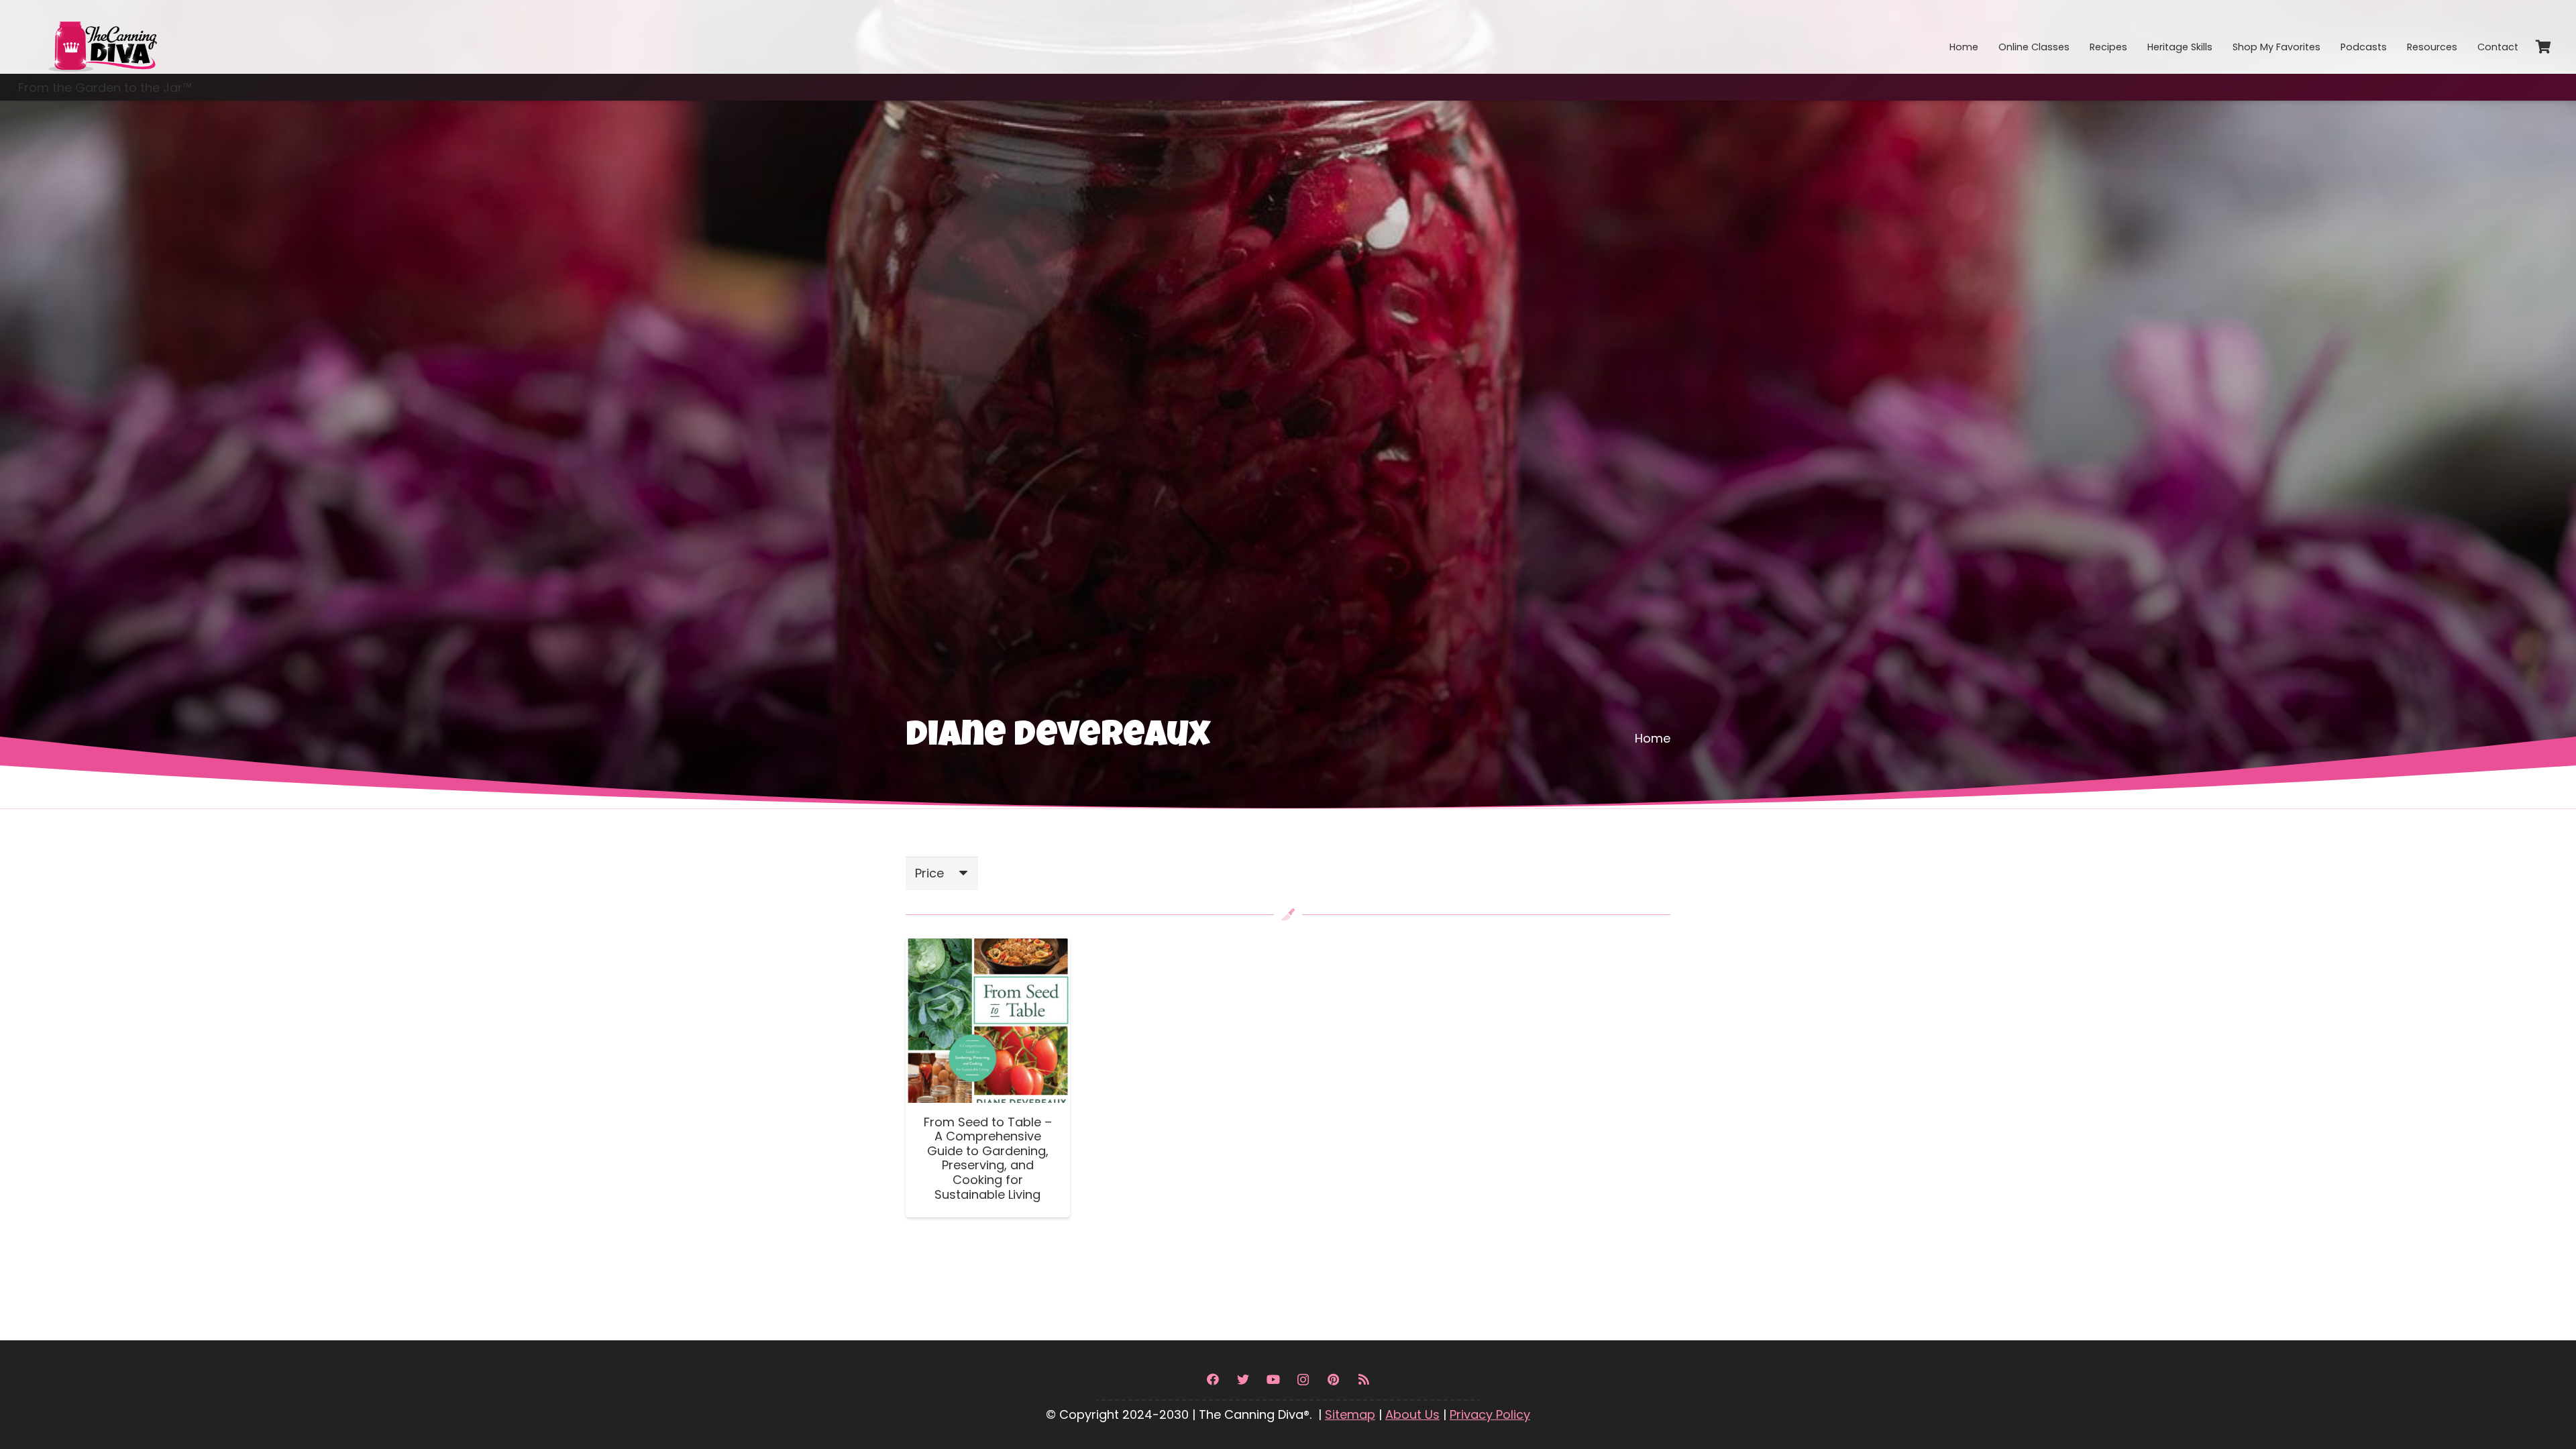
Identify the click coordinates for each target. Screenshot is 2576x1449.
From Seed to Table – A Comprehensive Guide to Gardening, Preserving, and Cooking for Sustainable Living (988, 1158)
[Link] (102, 37)
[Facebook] (1213, 1380)
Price (929, 873)
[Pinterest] (1333, 1380)
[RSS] (1363, 1380)
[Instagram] (1303, 1380)
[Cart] (2543, 47)
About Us (1412, 1414)
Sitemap (1350, 1414)
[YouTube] (1273, 1380)
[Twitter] (1243, 1380)
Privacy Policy (1490, 1414)
